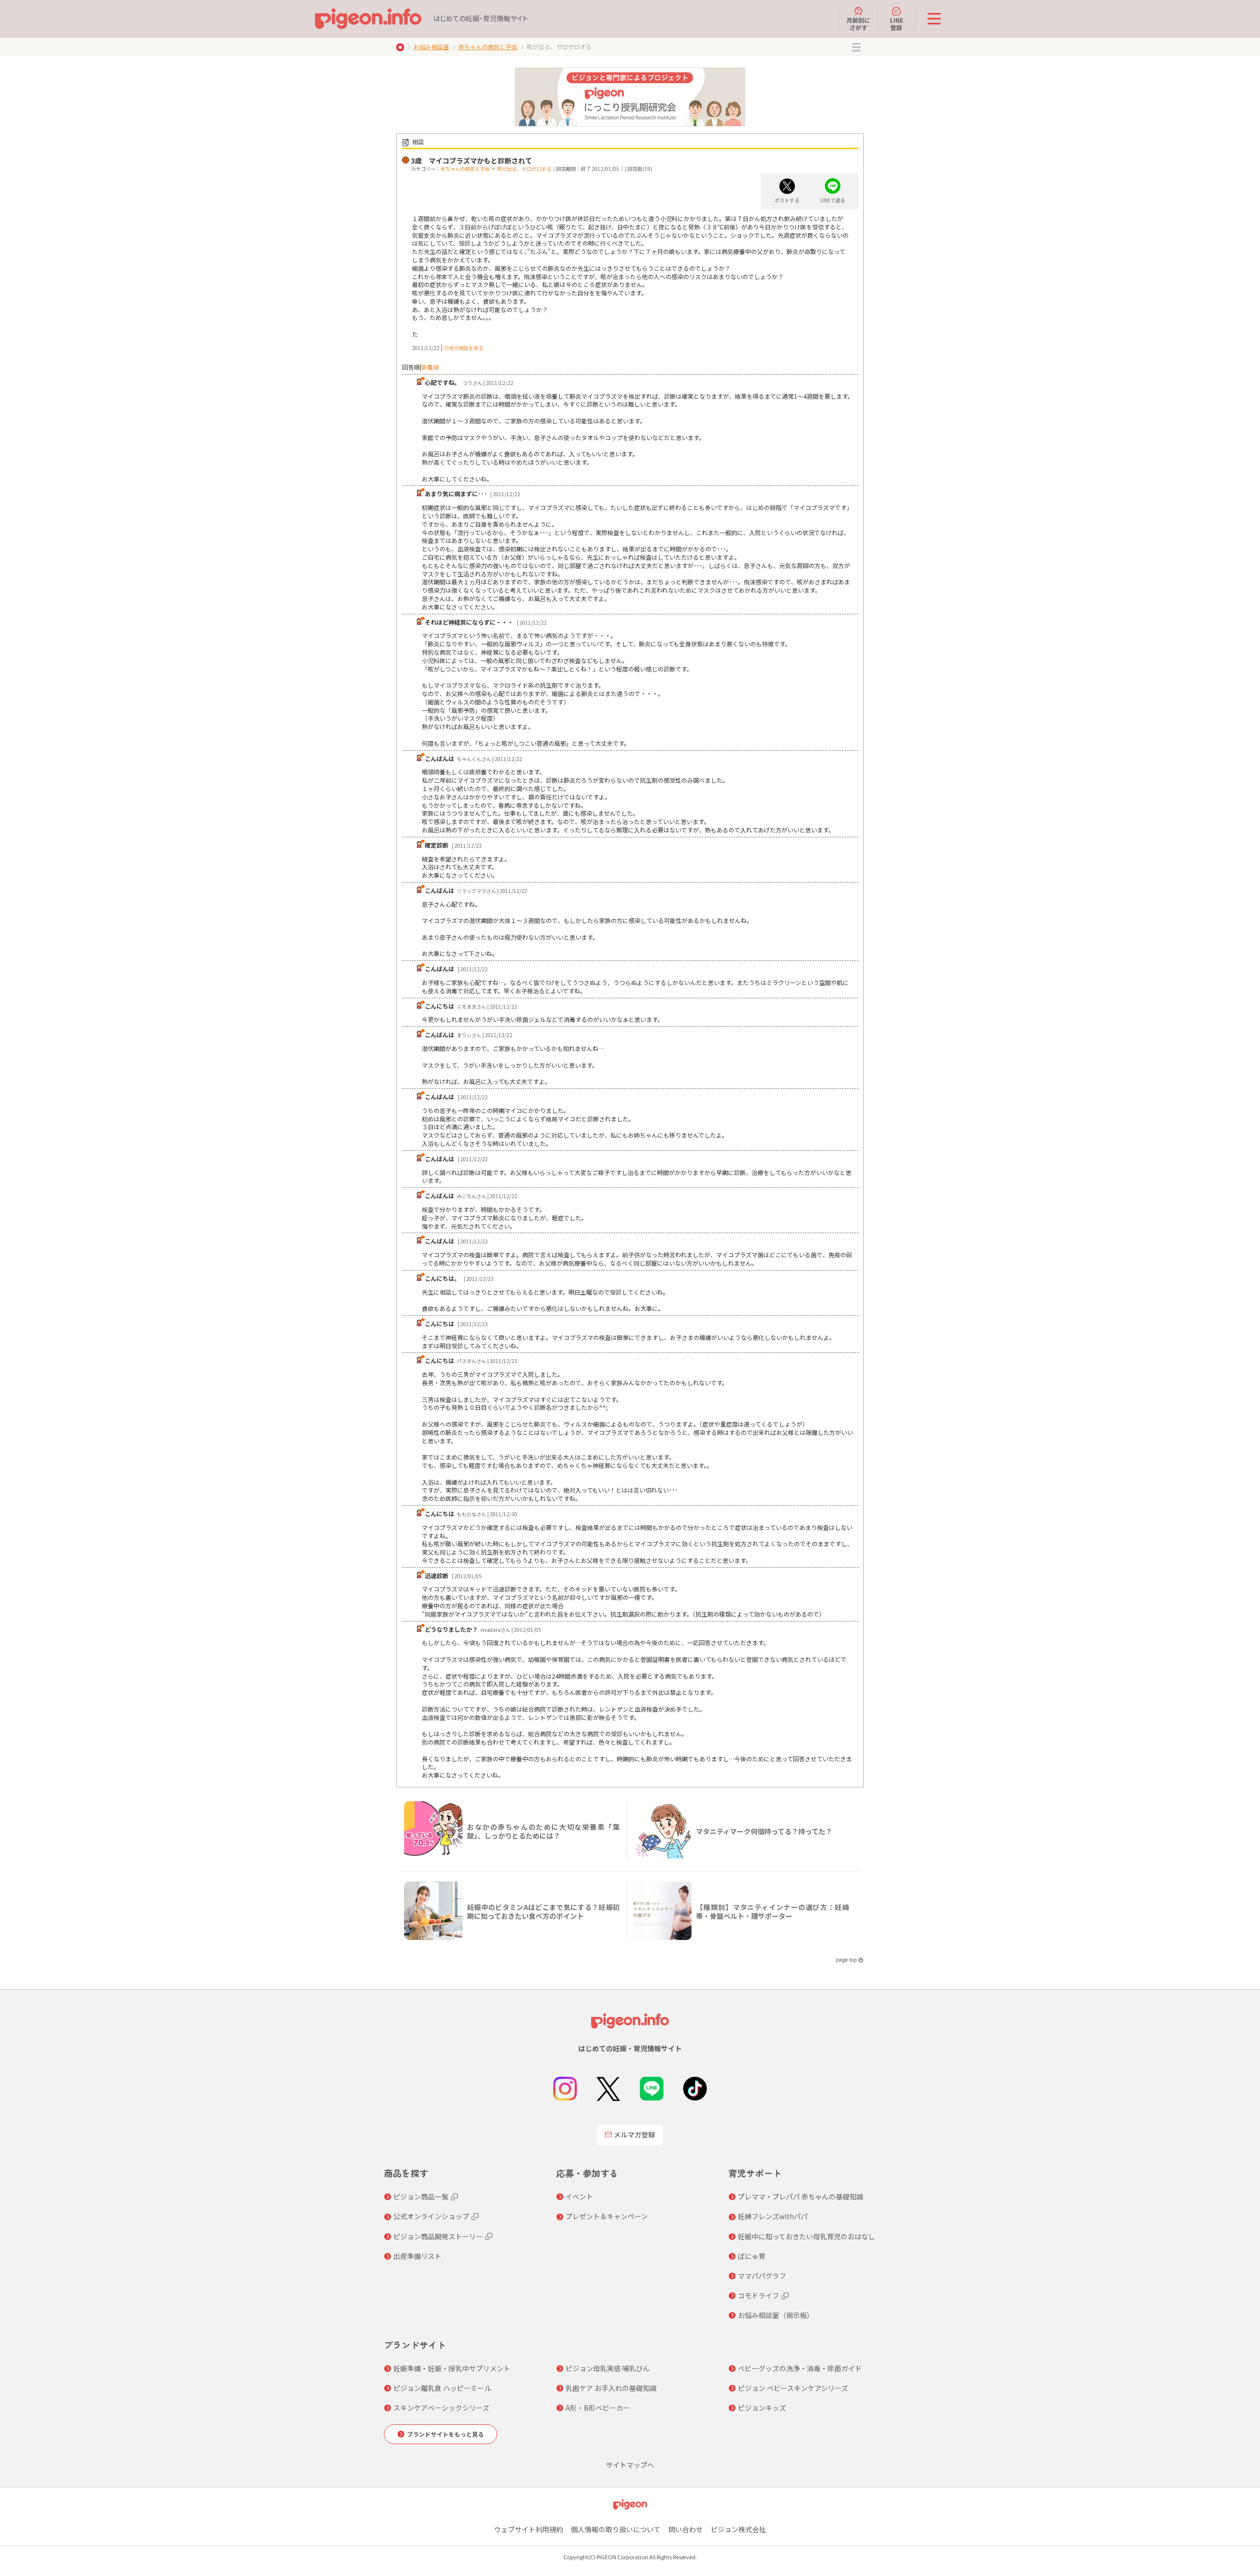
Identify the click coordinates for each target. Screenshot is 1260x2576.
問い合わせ (686, 2529)
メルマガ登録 (634, 2134)
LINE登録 (897, 23)
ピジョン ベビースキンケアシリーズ (793, 2388)
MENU (856, 47)
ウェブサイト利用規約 (529, 2529)
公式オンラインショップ (431, 2216)
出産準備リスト (417, 2256)
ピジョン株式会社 (738, 2529)
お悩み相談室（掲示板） (776, 2315)
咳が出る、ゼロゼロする (524, 169)
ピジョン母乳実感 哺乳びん (608, 2368)
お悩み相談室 (431, 47)
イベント (579, 2196)
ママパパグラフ (762, 2276)
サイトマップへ (630, 2465)
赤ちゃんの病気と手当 (488, 47)
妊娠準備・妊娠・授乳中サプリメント (452, 2368)
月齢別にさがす (858, 23)
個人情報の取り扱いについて (616, 2529)
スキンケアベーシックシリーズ (441, 2408)
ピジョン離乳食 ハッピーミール (442, 2388)
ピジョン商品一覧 (421, 2196)
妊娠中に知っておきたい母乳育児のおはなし (806, 2236)
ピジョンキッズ (762, 2408)
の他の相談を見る (464, 348)
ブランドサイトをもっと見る (445, 2434)
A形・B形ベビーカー (598, 2408)
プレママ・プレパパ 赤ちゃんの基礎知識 (801, 2196)
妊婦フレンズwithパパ (773, 2216)
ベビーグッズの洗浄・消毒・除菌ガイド (800, 2368)
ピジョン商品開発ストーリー (438, 2236)
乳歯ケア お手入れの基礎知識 (611, 2388)
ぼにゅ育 (752, 2256)
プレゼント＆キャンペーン (607, 2216)
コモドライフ (758, 2295)
